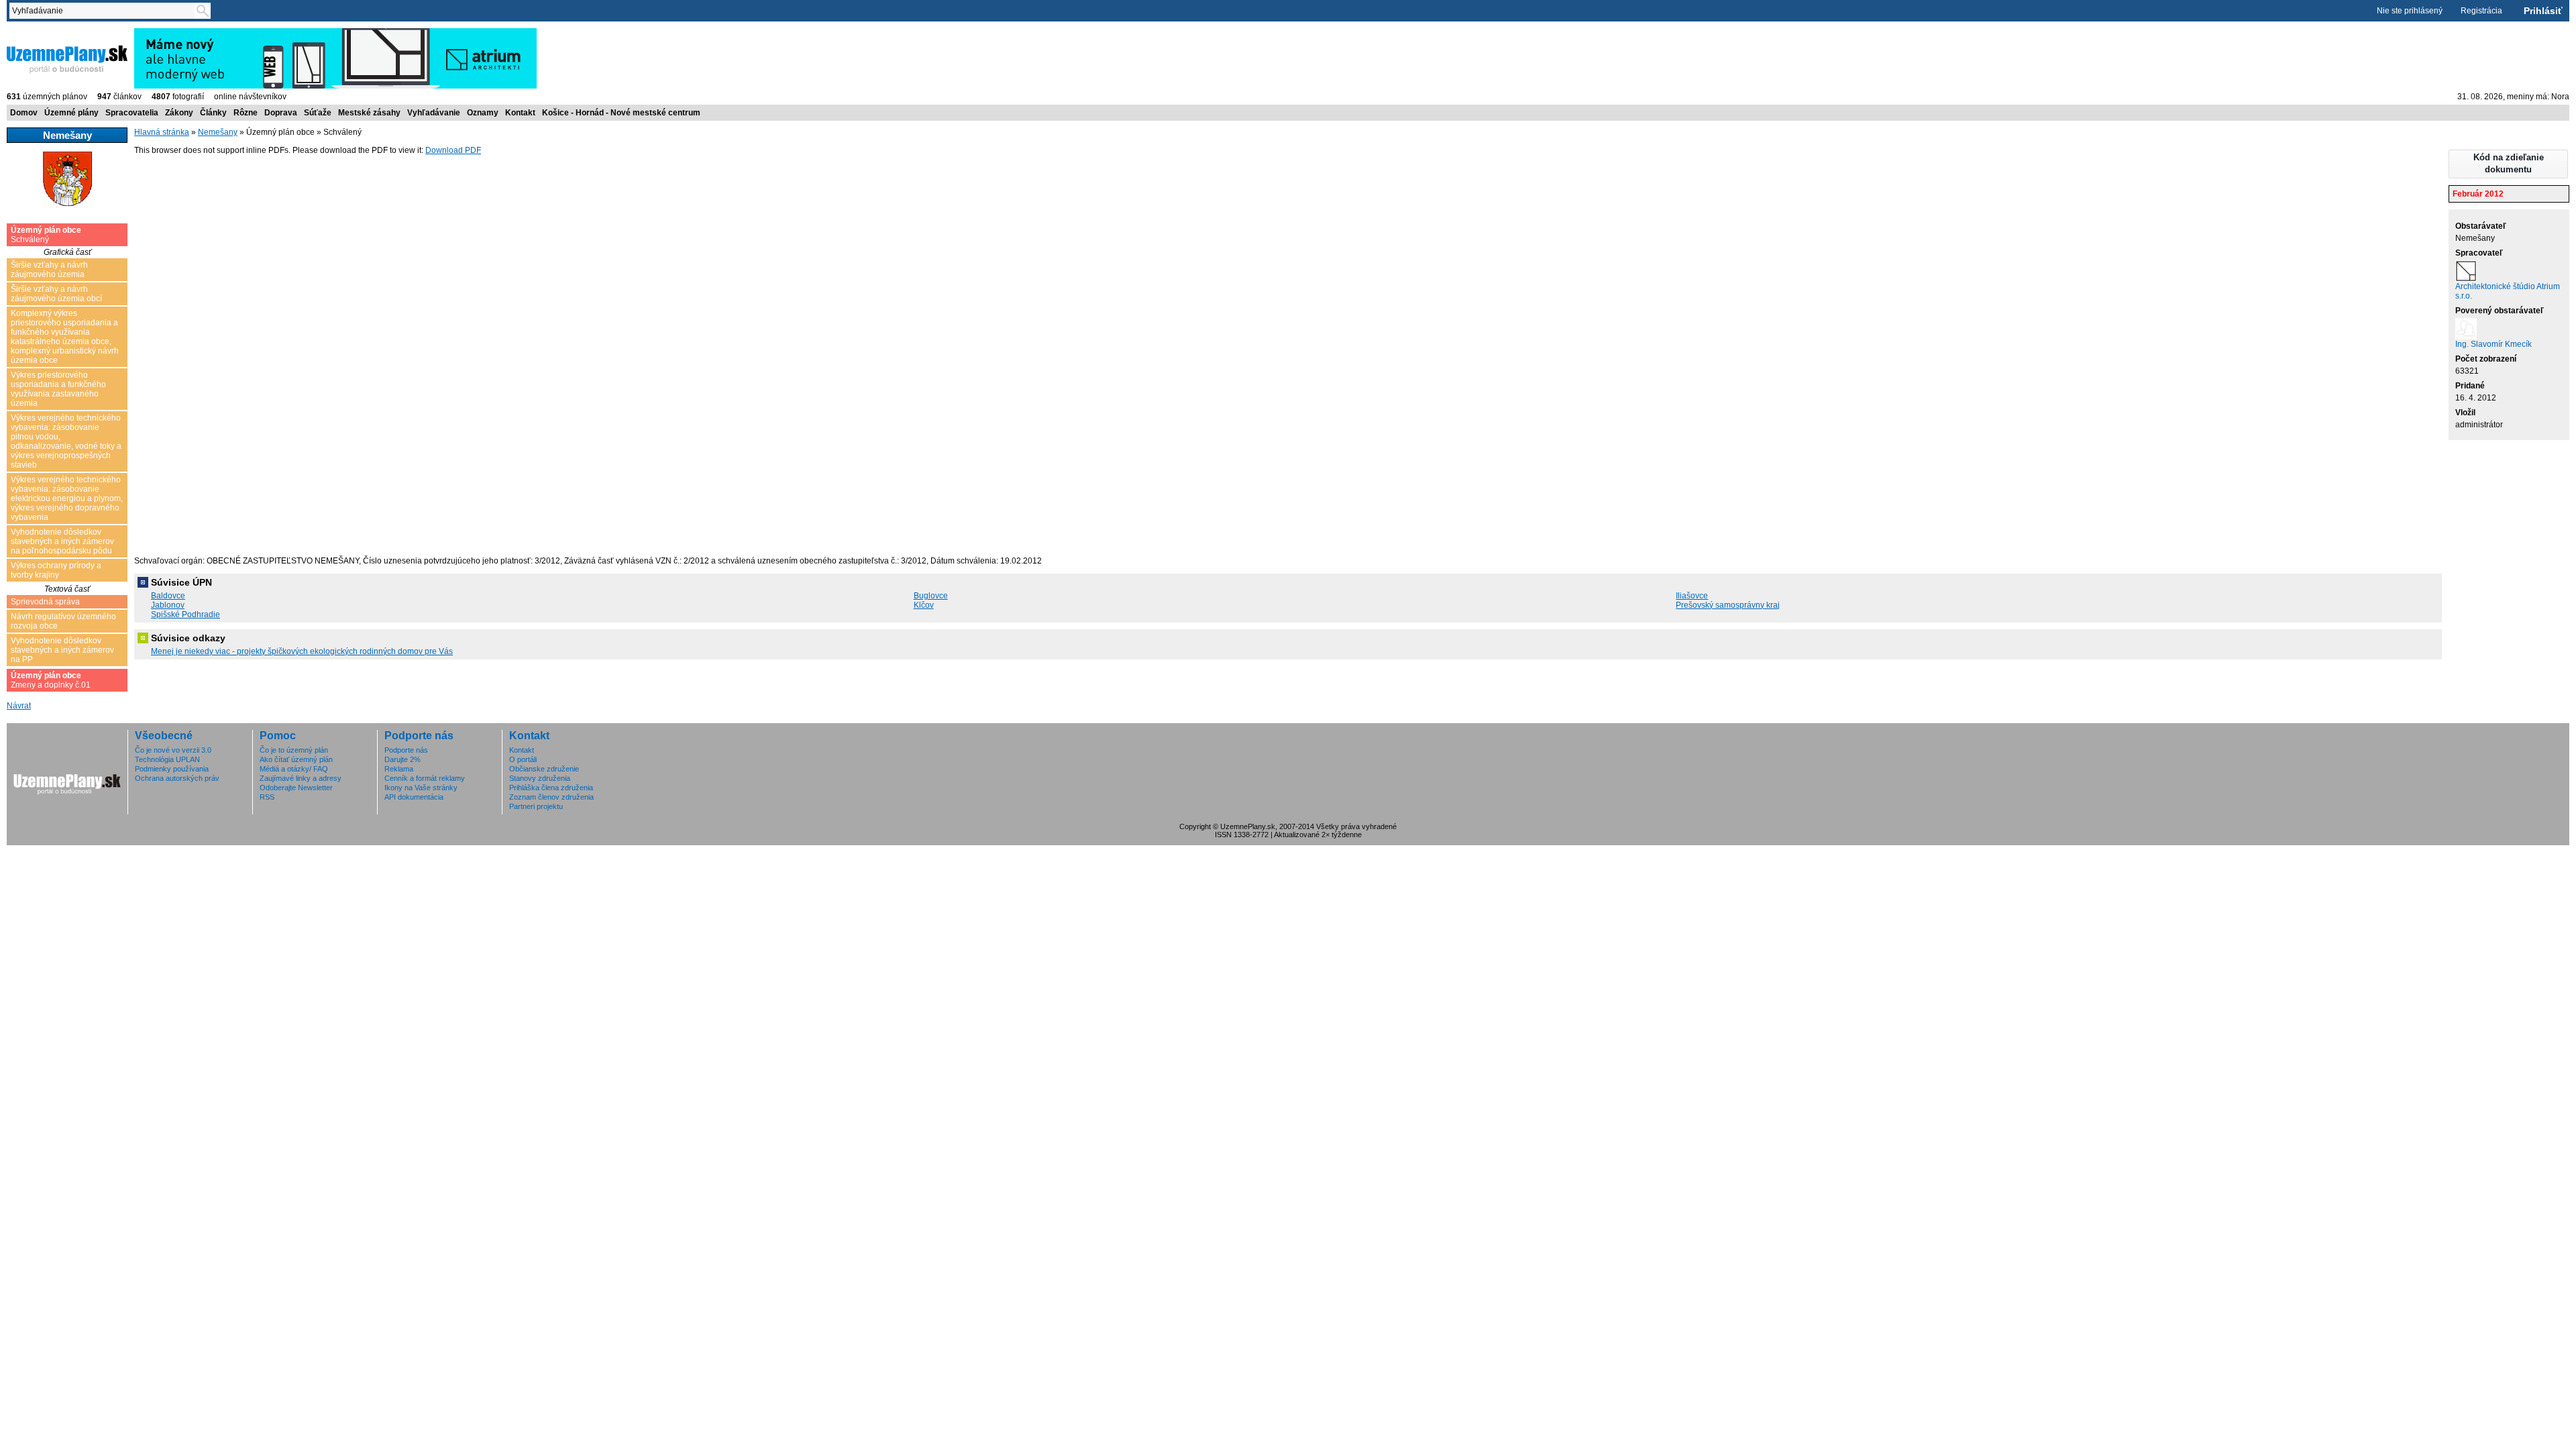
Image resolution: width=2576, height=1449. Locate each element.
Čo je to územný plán (294, 750)
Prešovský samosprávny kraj (1728, 605)
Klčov (924, 605)
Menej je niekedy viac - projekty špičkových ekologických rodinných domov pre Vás (302, 651)
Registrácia (2481, 11)
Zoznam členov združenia (551, 797)
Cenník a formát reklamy (425, 778)
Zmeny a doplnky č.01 (51, 680)
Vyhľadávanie (434, 113)
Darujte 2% (402, 759)
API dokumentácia (414, 797)
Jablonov (168, 605)
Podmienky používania (172, 769)
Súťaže (318, 113)
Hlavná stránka (162, 132)
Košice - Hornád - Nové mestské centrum (621, 113)
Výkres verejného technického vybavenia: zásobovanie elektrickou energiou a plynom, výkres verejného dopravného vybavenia (67, 498)
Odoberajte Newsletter (296, 788)
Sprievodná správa (45, 602)
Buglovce (931, 596)
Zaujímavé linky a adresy (301, 778)
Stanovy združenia (540, 778)
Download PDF (453, 150)
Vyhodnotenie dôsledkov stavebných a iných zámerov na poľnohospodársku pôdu (62, 541)
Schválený (46, 235)
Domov (24, 113)
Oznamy (483, 113)
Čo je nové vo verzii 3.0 (173, 750)
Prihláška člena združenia (551, 788)
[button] (2508, 164)
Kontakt (520, 113)
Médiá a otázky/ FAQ (294, 769)
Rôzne (246, 113)
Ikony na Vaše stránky (421, 788)
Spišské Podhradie (185, 614)
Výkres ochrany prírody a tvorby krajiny (56, 570)
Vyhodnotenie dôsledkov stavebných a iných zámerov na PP (62, 650)
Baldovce (168, 596)
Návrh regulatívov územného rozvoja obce (63, 621)
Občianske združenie (544, 769)
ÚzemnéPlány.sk (39, 33)
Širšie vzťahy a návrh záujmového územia (49, 270)
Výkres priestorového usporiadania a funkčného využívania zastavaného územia (58, 389)
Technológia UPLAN (167, 759)
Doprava (281, 113)
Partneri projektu (536, 806)
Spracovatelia (132, 113)
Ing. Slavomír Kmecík (2493, 344)
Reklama (399, 769)
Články (213, 113)
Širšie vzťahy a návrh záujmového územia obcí (56, 294)
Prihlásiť (2543, 11)
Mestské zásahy (369, 113)
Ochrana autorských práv (177, 778)
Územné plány (71, 113)
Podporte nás (406, 750)
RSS (267, 797)
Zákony (179, 113)
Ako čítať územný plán (296, 759)
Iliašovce (1692, 596)
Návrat (19, 706)
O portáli (523, 759)
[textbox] (105, 11)
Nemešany (218, 132)
